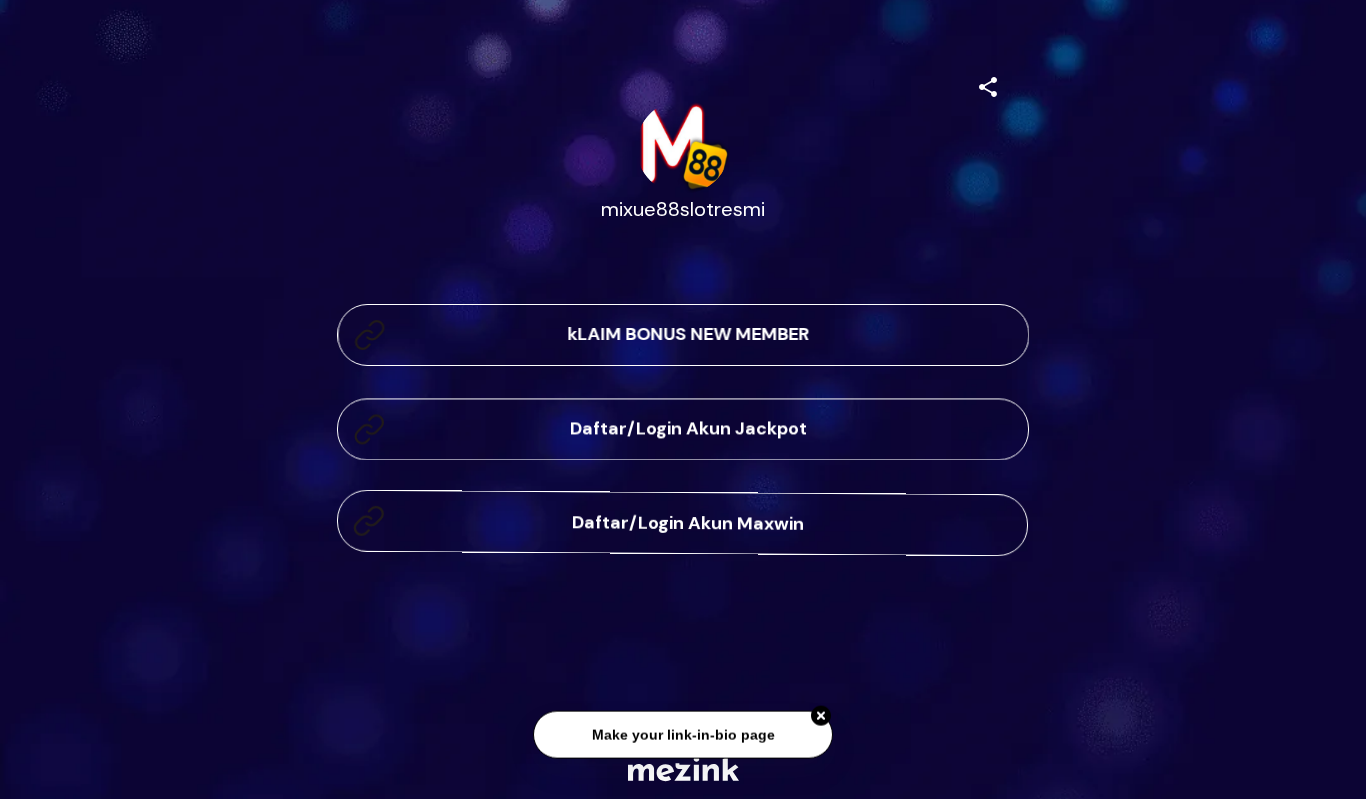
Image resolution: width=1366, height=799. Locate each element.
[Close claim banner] (821, 715)
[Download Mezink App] (683, 768)
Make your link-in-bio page (682, 734)
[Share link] (988, 84)
